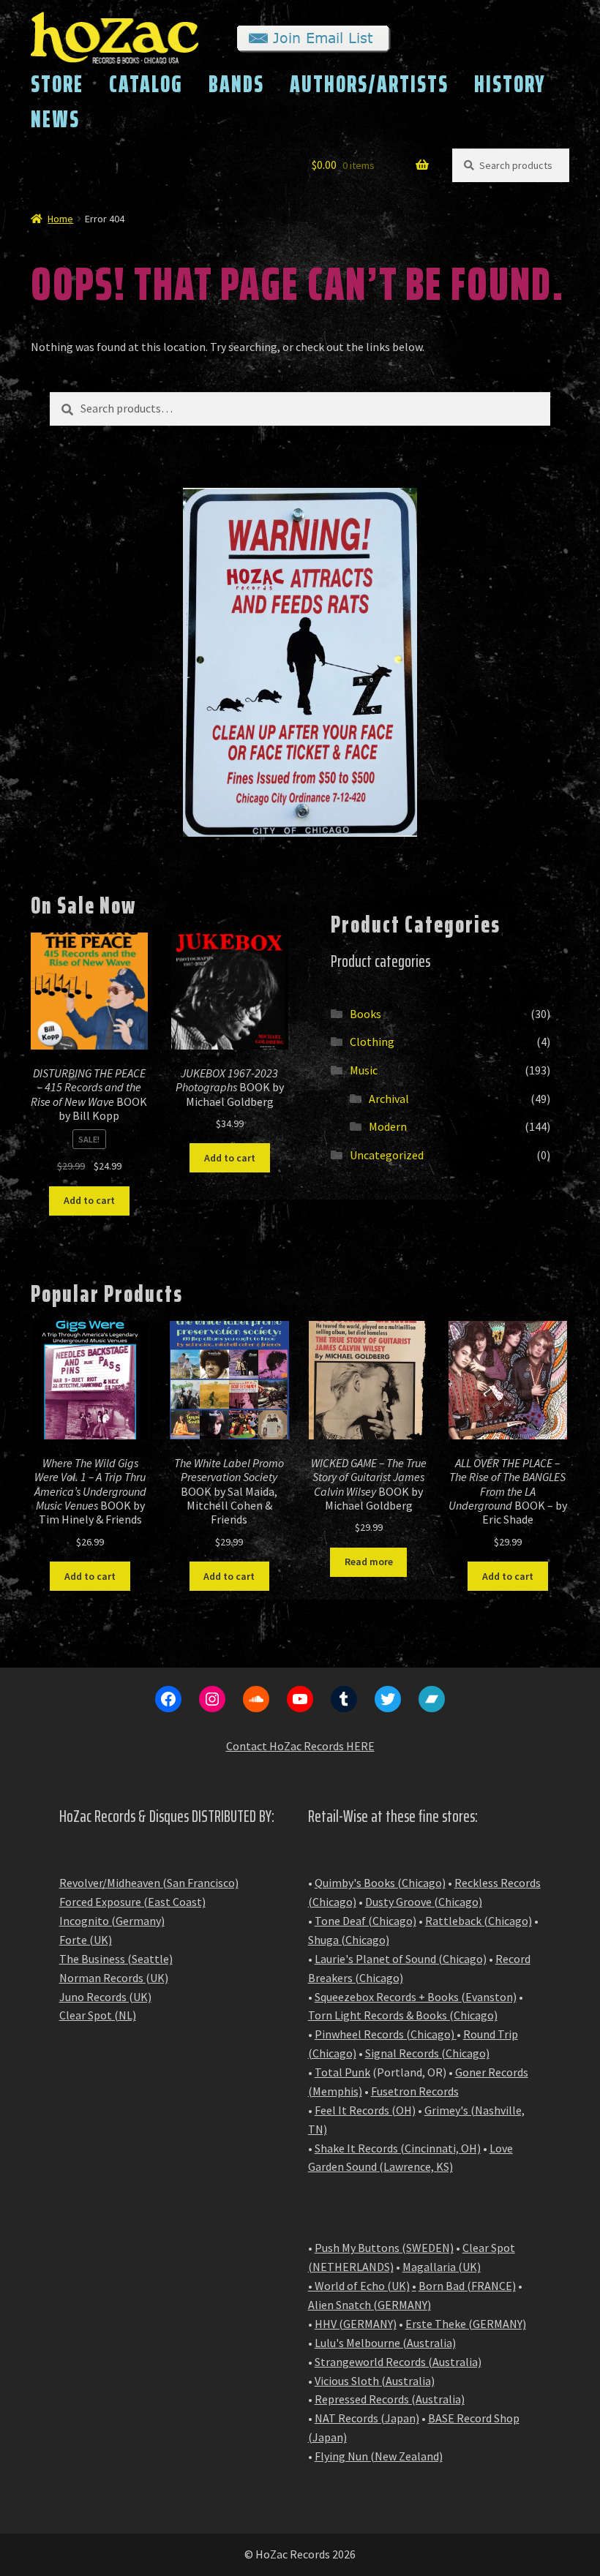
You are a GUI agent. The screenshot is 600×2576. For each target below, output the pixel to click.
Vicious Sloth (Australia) (375, 2381)
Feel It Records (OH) (365, 2110)
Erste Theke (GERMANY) (466, 2324)
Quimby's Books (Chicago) (380, 1883)
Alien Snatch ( (343, 2305)
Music (364, 1070)
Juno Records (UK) (105, 1997)
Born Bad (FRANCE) (467, 2286)
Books (365, 1014)
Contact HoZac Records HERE (300, 1746)
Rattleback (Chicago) (479, 1921)
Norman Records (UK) (114, 1978)
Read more (369, 1562)
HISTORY (510, 84)
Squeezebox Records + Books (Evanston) (416, 1997)
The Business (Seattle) (116, 1959)
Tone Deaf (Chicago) (365, 1921)
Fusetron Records (415, 2091)
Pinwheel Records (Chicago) (385, 2034)
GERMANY (402, 2305)
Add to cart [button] (89, 1200)
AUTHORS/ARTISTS (369, 84)
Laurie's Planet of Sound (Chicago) (401, 1959)
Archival (389, 1099)
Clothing (372, 1042)
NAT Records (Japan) (367, 2418)
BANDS (236, 84)
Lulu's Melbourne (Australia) (385, 2343)
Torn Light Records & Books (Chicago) (403, 2015)
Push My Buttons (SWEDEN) (384, 2248)
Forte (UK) (86, 1940)
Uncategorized (387, 1155)
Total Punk (342, 2072)
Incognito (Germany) (112, 1921)
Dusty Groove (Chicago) (424, 1902)
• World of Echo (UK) (359, 2286)
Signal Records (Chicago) (427, 2053)
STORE (57, 84)
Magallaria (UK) (442, 2267)
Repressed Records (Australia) (390, 2399)
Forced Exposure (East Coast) (132, 1902)
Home (60, 219)
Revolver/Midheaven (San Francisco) (149, 1883)
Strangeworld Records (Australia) (398, 2362)
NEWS (55, 119)
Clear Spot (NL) (98, 2015)
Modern (388, 1126)
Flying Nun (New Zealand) (379, 2456)
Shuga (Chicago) (349, 1940)
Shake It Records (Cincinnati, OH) (398, 2148)
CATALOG (146, 84)
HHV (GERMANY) (356, 2324)
